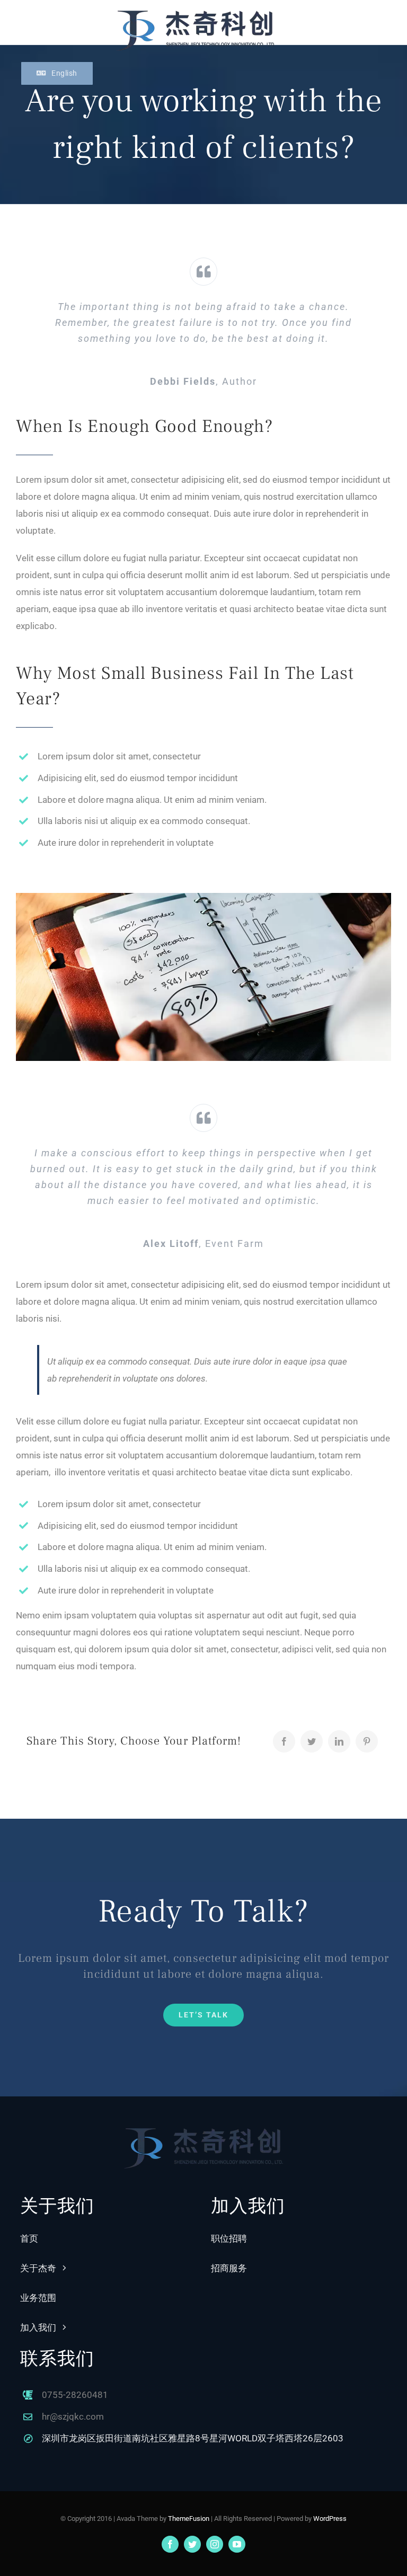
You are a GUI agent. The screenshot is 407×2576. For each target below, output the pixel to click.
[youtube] (237, 2544)
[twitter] (192, 2544)
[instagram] (215, 2544)
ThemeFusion (189, 2519)
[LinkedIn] (339, 1741)
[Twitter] (312, 1741)
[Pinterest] (367, 1741)
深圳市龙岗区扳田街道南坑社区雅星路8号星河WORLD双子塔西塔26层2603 (193, 2438)
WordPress (330, 2519)
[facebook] (170, 2544)
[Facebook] (284, 1741)
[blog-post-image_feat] (203, 897)
